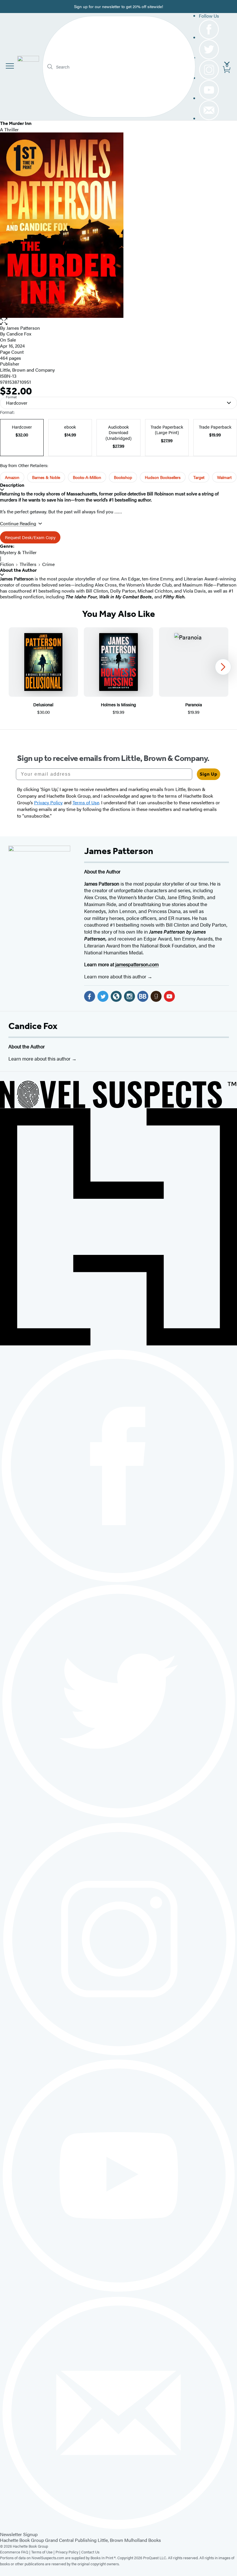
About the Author (18, 570)
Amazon (12, 477)
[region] (118, 671)
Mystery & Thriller (18, 552)
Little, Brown (110, 2540)
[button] (118, 321)
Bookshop (123, 477)
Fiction (7, 564)
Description (12, 485)
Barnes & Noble (46, 477)
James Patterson (23, 328)
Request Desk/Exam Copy (30, 537)
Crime (48, 564)
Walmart (224, 477)
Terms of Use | (43, 2552)
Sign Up (209, 774)
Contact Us (90, 2552)
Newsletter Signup (19, 2534)
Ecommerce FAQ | (16, 2552)
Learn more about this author (116, 976)
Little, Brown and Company (27, 370)
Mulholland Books (143, 2540)
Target (199, 477)
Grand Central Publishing (71, 2540)
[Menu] (10, 66)
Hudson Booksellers (163, 477)
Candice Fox (33, 1026)
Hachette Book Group (22, 2540)
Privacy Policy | (68, 2552)
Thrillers (28, 564)
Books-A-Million (87, 477)
